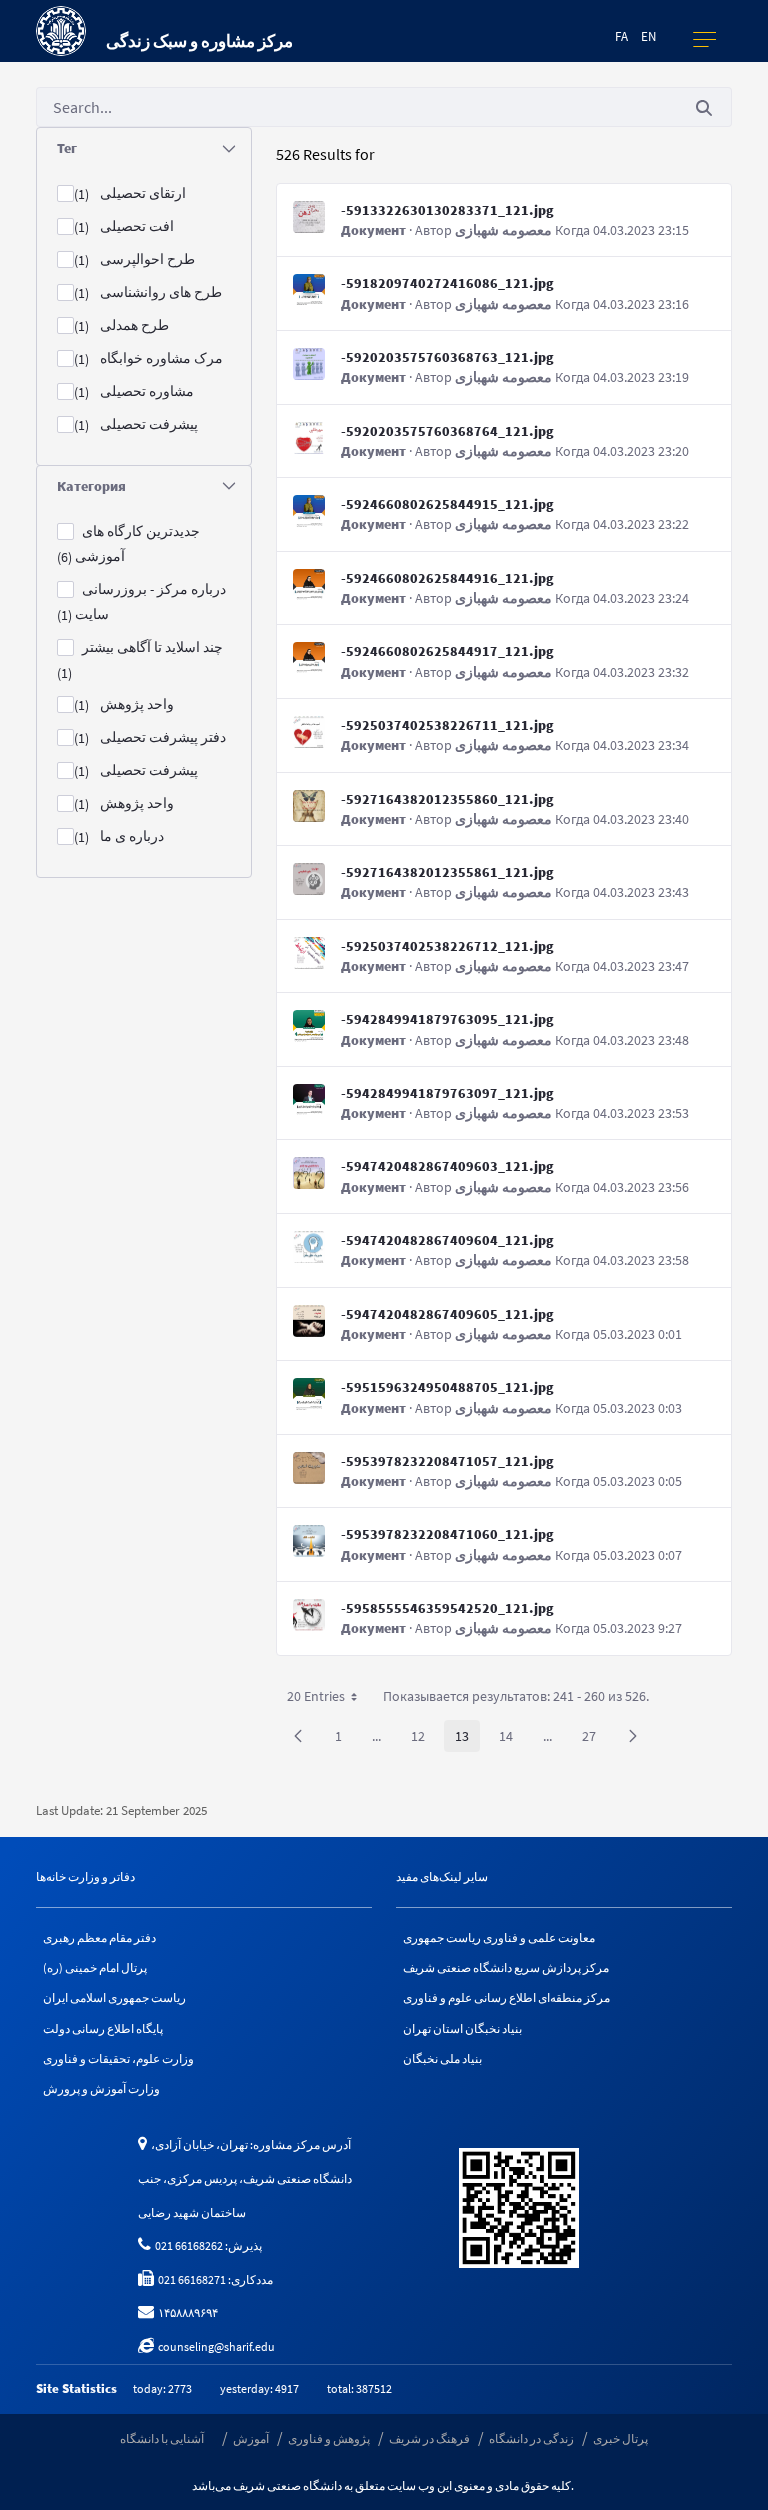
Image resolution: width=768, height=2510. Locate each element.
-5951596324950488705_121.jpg (447, 1387)
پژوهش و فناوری (329, 2438)
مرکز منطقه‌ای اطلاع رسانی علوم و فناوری (506, 1997)
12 (423, 1739)
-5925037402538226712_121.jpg (447, 946)
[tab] (144, 148)
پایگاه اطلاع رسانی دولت (103, 2028)
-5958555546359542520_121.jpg (447, 1608)
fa (621, 36)
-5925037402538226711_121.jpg (447, 725)
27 (594, 1739)
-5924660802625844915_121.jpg (447, 504)
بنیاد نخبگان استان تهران (462, 2028)
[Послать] (704, 107)
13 (467, 1739)
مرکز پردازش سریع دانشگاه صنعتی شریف (506, 1967)
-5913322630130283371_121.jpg (447, 210)
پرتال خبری (620, 2438)
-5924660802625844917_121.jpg (447, 651)
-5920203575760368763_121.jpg (447, 357)
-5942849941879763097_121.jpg (447, 1093)
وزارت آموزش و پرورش (101, 2088)
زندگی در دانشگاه (531, 2438)
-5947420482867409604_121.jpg (447, 1240)
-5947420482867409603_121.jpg (447, 1166)
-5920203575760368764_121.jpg (447, 431)
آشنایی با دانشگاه (162, 2438)
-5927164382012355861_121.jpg (447, 872)
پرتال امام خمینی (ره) (95, 1967)
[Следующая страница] (633, 1736)
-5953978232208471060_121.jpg (447, 1534)
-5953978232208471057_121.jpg (447, 1461)
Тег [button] (67, 148)
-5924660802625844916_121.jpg (447, 578)
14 (511, 1739)
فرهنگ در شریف (429, 2438)
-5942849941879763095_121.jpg (447, 1019)
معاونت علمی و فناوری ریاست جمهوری (499, 1937)
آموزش (251, 2438)
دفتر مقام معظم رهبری (99, 1937)
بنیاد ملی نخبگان (442, 2058)
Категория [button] (91, 486)
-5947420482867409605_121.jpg (447, 1314)
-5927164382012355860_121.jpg (447, 799)
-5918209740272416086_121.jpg (447, 283)
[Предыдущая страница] (298, 1736)
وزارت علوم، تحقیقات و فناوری (118, 2058)
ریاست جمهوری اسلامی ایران (114, 1997)
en (648, 36)
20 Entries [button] (329, 1699)
